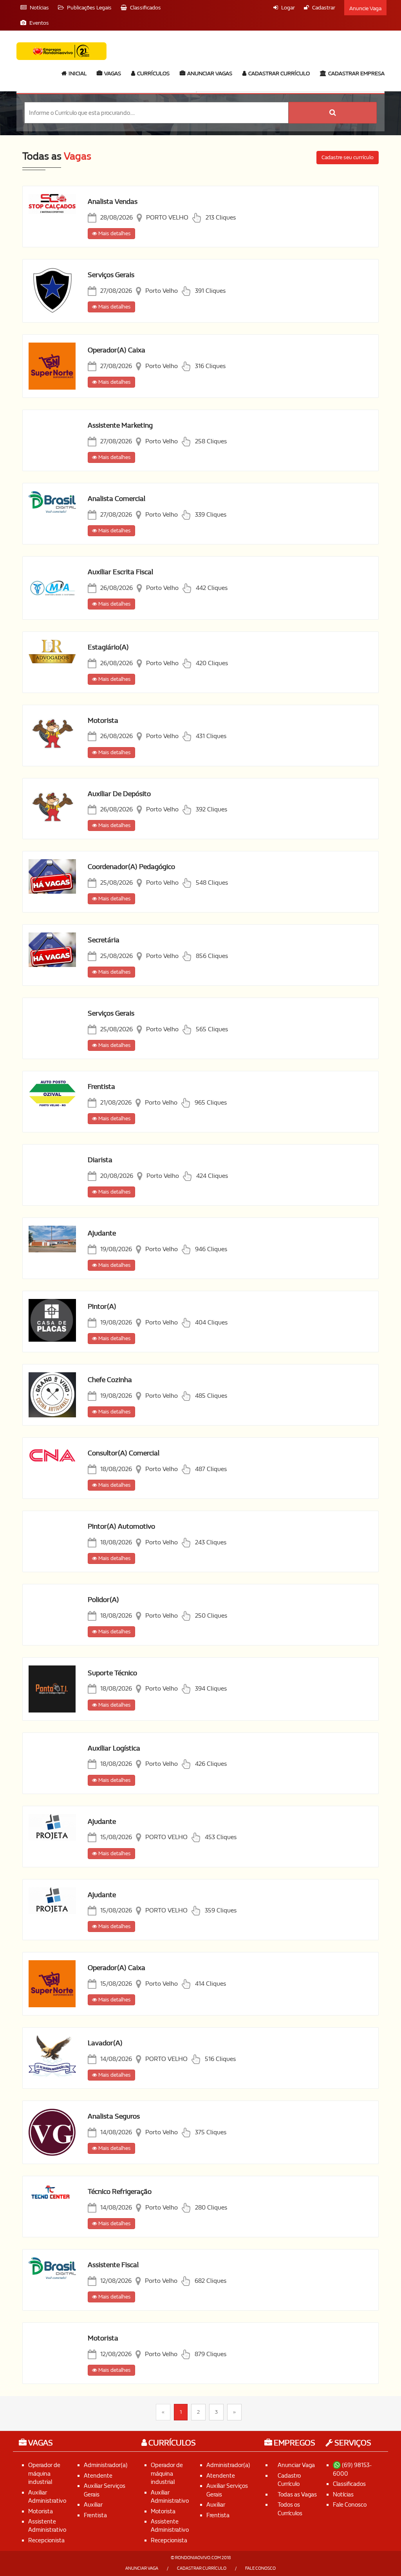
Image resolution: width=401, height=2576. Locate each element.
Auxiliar (93, 2505)
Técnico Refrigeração (120, 2192)
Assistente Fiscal (113, 2265)
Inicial (77, 73)
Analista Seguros (114, 2116)
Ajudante (102, 1233)
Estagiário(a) (108, 647)
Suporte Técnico (112, 1673)
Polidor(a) (103, 1600)
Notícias (343, 2494)
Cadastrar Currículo (278, 73)
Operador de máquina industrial (44, 2474)
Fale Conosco (350, 2505)
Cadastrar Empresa (356, 73)
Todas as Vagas (297, 2494)
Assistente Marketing (120, 425)
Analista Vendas (113, 202)
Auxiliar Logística (114, 1748)
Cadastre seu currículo (348, 157)
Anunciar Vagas (209, 73)
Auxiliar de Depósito (119, 794)
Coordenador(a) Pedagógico (131, 867)
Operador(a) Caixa (117, 350)
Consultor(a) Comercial (124, 1453)
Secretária (104, 940)
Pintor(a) (102, 1307)
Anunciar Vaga (296, 2465)
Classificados (349, 2484)
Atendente (98, 2476)
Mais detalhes (114, 233)
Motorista (103, 721)
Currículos (153, 73)
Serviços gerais (111, 1013)
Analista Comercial (117, 499)
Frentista (101, 1087)
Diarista (100, 1160)
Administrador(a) (106, 2465)
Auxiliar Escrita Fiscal (120, 572)
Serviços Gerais (111, 275)
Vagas (112, 73)
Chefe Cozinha (110, 1380)
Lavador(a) (105, 2043)
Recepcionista (46, 2540)
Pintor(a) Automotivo (121, 1527)
